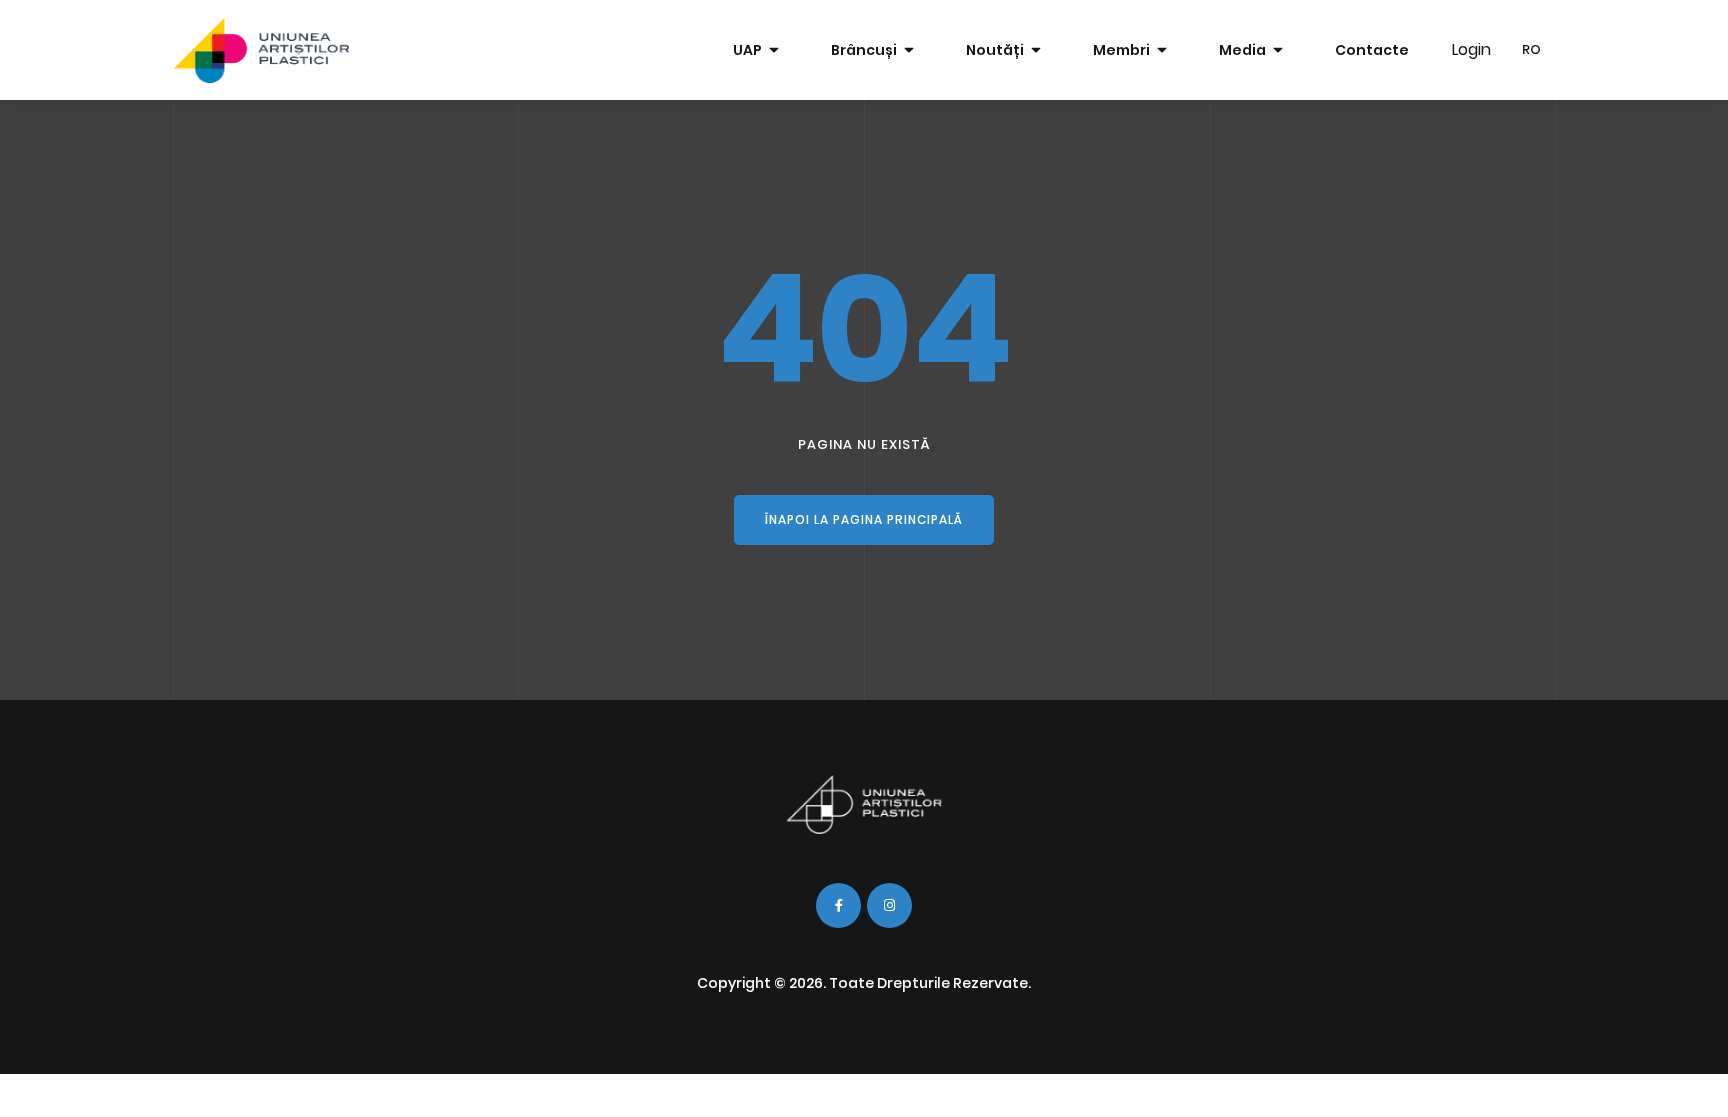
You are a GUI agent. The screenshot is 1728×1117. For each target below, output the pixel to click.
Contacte (1372, 50)
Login (1471, 49)
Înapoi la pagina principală (864, 519)
